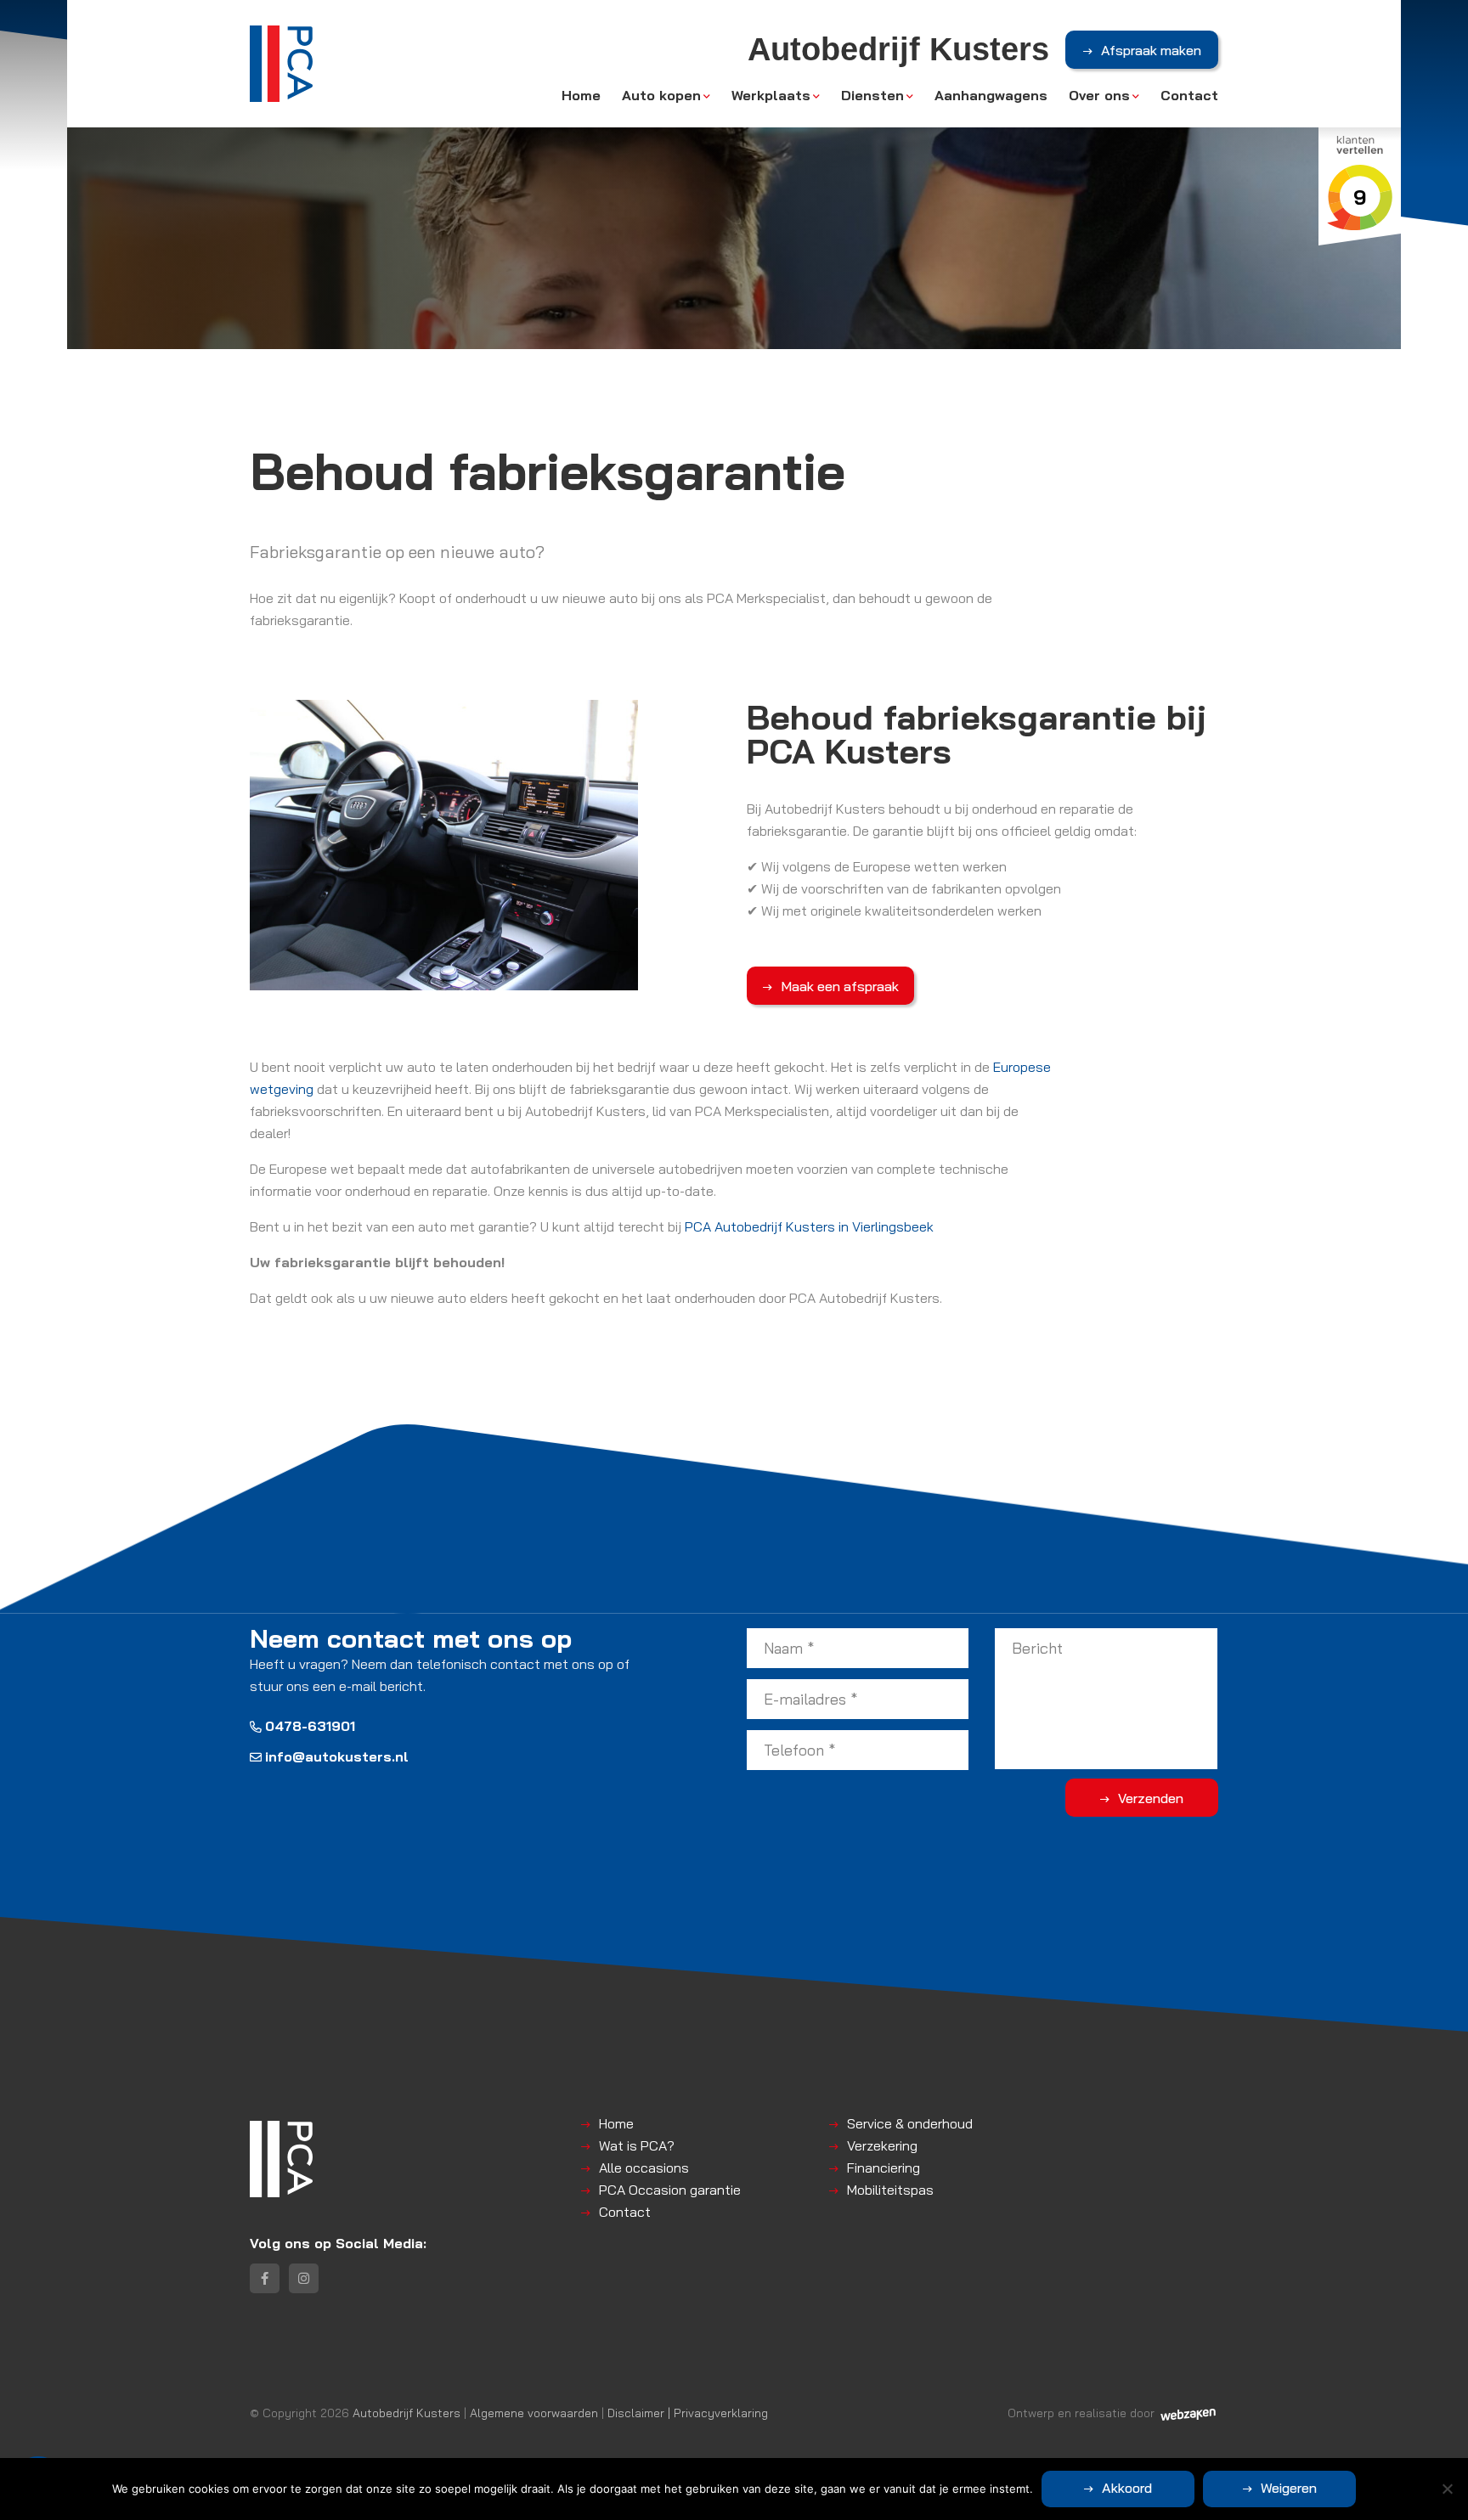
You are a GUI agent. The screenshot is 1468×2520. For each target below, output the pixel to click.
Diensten (872, 95)
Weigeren (1289, 2488)
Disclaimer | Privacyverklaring (688, 2413)
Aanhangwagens (991, 95)
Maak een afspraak (840, 986)
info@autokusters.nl (337, 1756)
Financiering (884, 2168)
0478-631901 (310, 1726)
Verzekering (882, 2145)
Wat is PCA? (637, 2145)
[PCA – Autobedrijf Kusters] (281, 64)
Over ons (1099, 95)
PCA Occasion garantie (670, 2190)
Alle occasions (644, 2168)
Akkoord (1127, 2488)
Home (581, 95)
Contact (1189, 95)
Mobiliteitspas (890, 2190)
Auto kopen (661, 95)
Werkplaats (771, 95)
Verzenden (1151, 1798)
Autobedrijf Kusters (407, 2413)
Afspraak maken (1151, 50)
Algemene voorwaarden (534, 2413)
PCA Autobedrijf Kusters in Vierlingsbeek (809, 1226)
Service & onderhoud (910, 2123)
